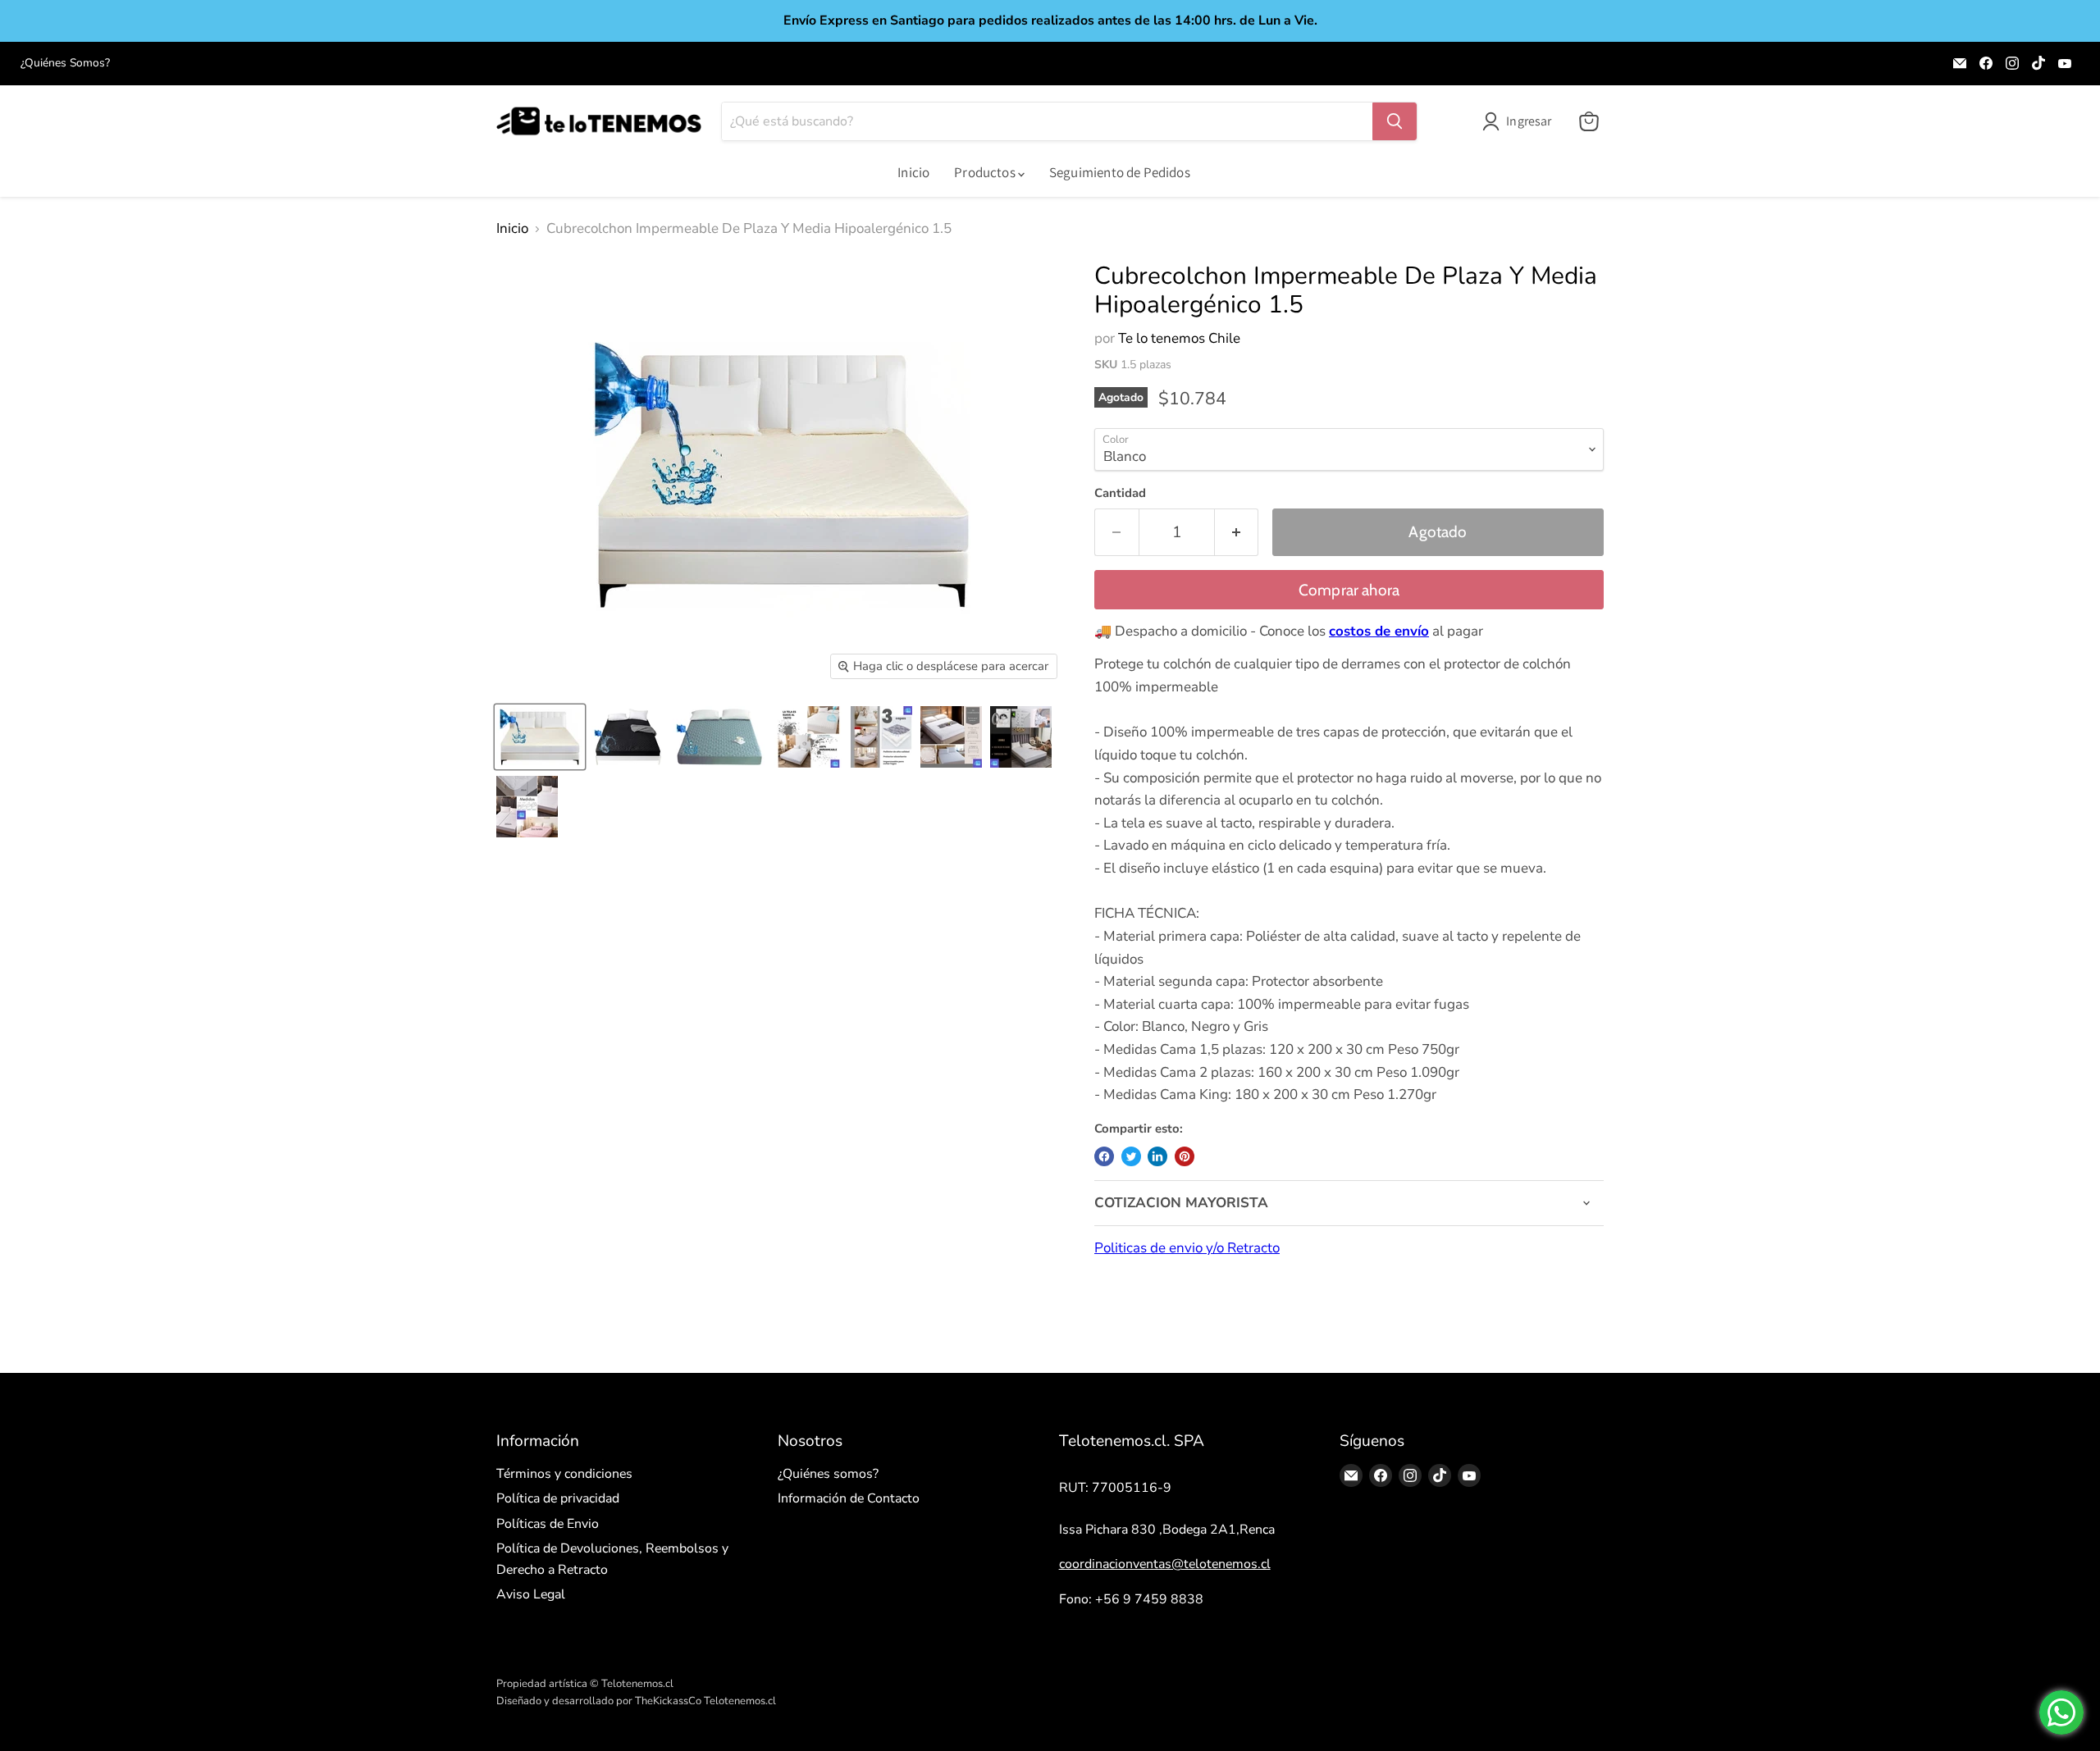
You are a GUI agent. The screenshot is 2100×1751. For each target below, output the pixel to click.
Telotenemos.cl (740, 1701)
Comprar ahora (1349, 590)
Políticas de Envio (548, 1524)
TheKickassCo (668, 1701)
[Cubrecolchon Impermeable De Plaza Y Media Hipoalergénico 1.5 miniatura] (540, 737)
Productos (986, 172)
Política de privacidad (558, 1498)
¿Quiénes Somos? (65, 63)
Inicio (913, 172)
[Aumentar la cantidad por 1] (1237, 532)
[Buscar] (1395, 121)
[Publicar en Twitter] (1131, 1156)
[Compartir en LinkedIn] (1157, 1156)
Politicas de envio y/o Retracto (1187, 1248)
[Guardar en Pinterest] (1185, 1156)
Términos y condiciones (564, 1474)
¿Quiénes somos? (828, 1474)
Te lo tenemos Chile (1179, 338)
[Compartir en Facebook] (1104, 1156)
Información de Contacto (849, 1498)
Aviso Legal (531, 1594)
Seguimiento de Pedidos (1120, 172)
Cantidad (1120, 493)
